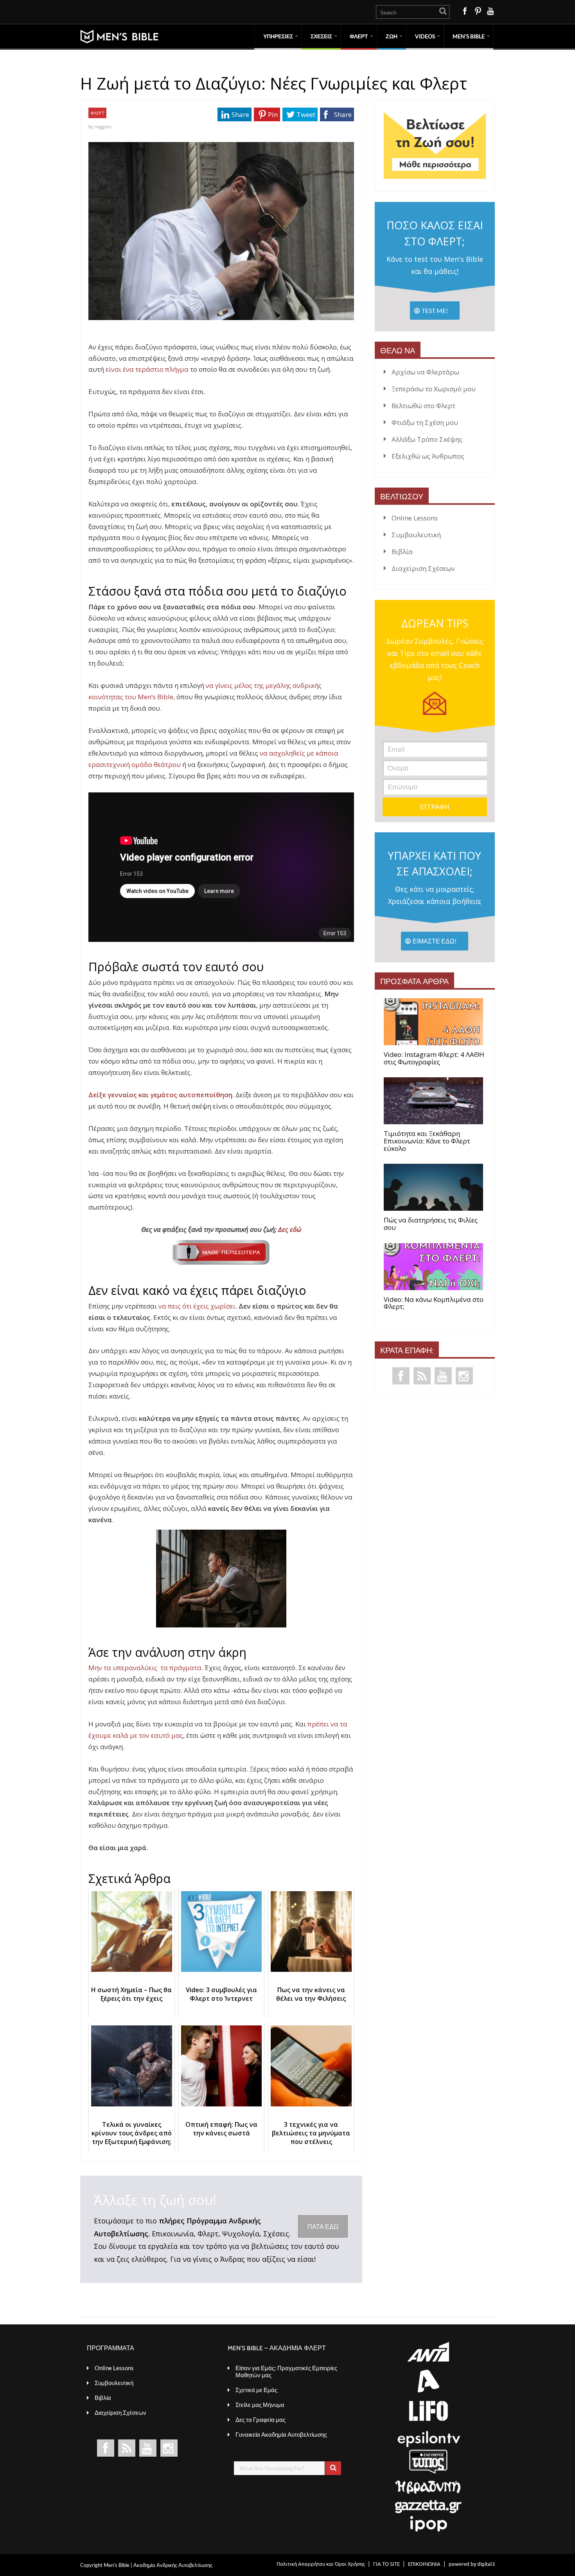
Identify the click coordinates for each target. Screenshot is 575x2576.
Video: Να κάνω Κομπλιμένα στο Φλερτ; (434, 1303)
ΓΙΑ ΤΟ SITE (386, 2564)
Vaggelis (103, 127)
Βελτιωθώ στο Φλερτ (423, 406)
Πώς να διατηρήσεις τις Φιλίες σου (431, 1224)
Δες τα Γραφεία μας (261, 2419)
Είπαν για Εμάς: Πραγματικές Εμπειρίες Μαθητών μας (286, 2371)
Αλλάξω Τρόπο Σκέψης (427, 439)
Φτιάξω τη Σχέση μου (425, 422)
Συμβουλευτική (416, 535)
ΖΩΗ (392, 36)
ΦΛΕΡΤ (359, 36)
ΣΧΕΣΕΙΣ (321, 36)
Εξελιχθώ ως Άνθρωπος (428, 456)
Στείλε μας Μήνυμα (260, 2405)
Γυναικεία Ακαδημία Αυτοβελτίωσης (281, 2434)
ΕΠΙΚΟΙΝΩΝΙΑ (424, 2564)
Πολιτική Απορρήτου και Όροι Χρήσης (321, 2564)
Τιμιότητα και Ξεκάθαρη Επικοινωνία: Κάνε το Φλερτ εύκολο (427, 1141)
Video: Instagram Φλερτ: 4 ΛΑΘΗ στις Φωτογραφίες (434, 1058)
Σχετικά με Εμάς (256, 2390)
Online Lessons (415, 518)
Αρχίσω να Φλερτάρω (425, 372)
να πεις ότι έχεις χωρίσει (197, 1306)
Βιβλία (402, 552)
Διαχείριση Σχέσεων (423, 568)
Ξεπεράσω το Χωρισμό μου (434, 389)
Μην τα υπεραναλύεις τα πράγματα (145, 1668)
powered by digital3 (472, 2564)
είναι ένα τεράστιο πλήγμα (147, 369)
